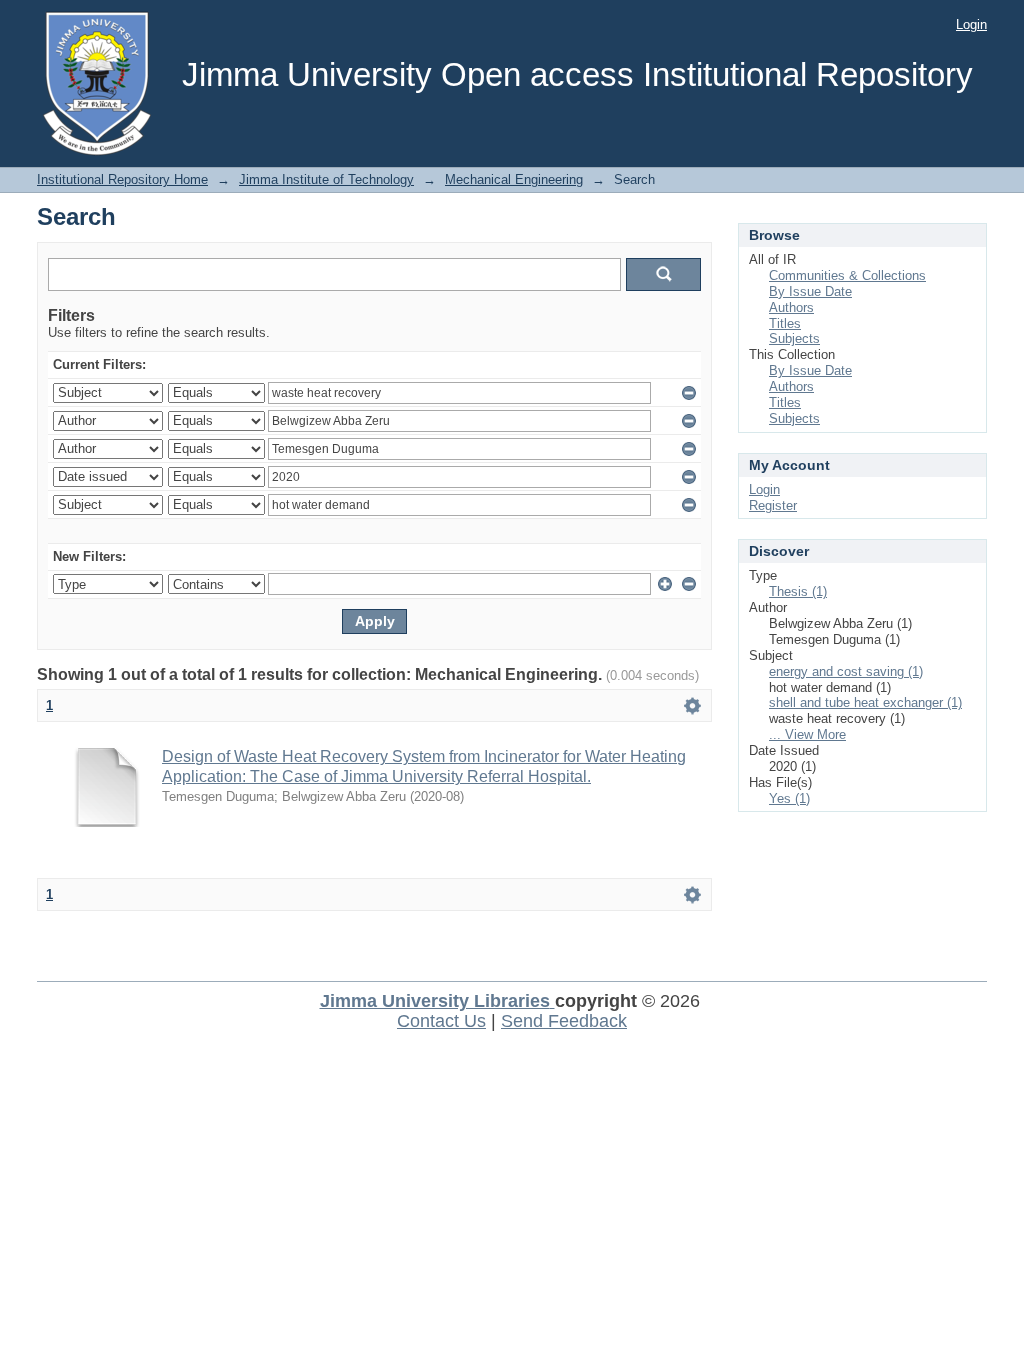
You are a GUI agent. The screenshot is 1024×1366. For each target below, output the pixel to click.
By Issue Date (810, 291)
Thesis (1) (798, 591)
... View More (807, 734)
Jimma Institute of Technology (326, 179)
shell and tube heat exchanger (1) (865, 702)
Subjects (794, 338)
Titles (785, 323)
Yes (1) (789, 798)
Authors (791, 307)
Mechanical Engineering (514, 179)
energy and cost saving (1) (846, 671)
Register (773, 505)
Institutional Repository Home (122, 179)
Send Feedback (564, 1021)
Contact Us (441, 1021)
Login (971, 24)
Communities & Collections (847, 275)
